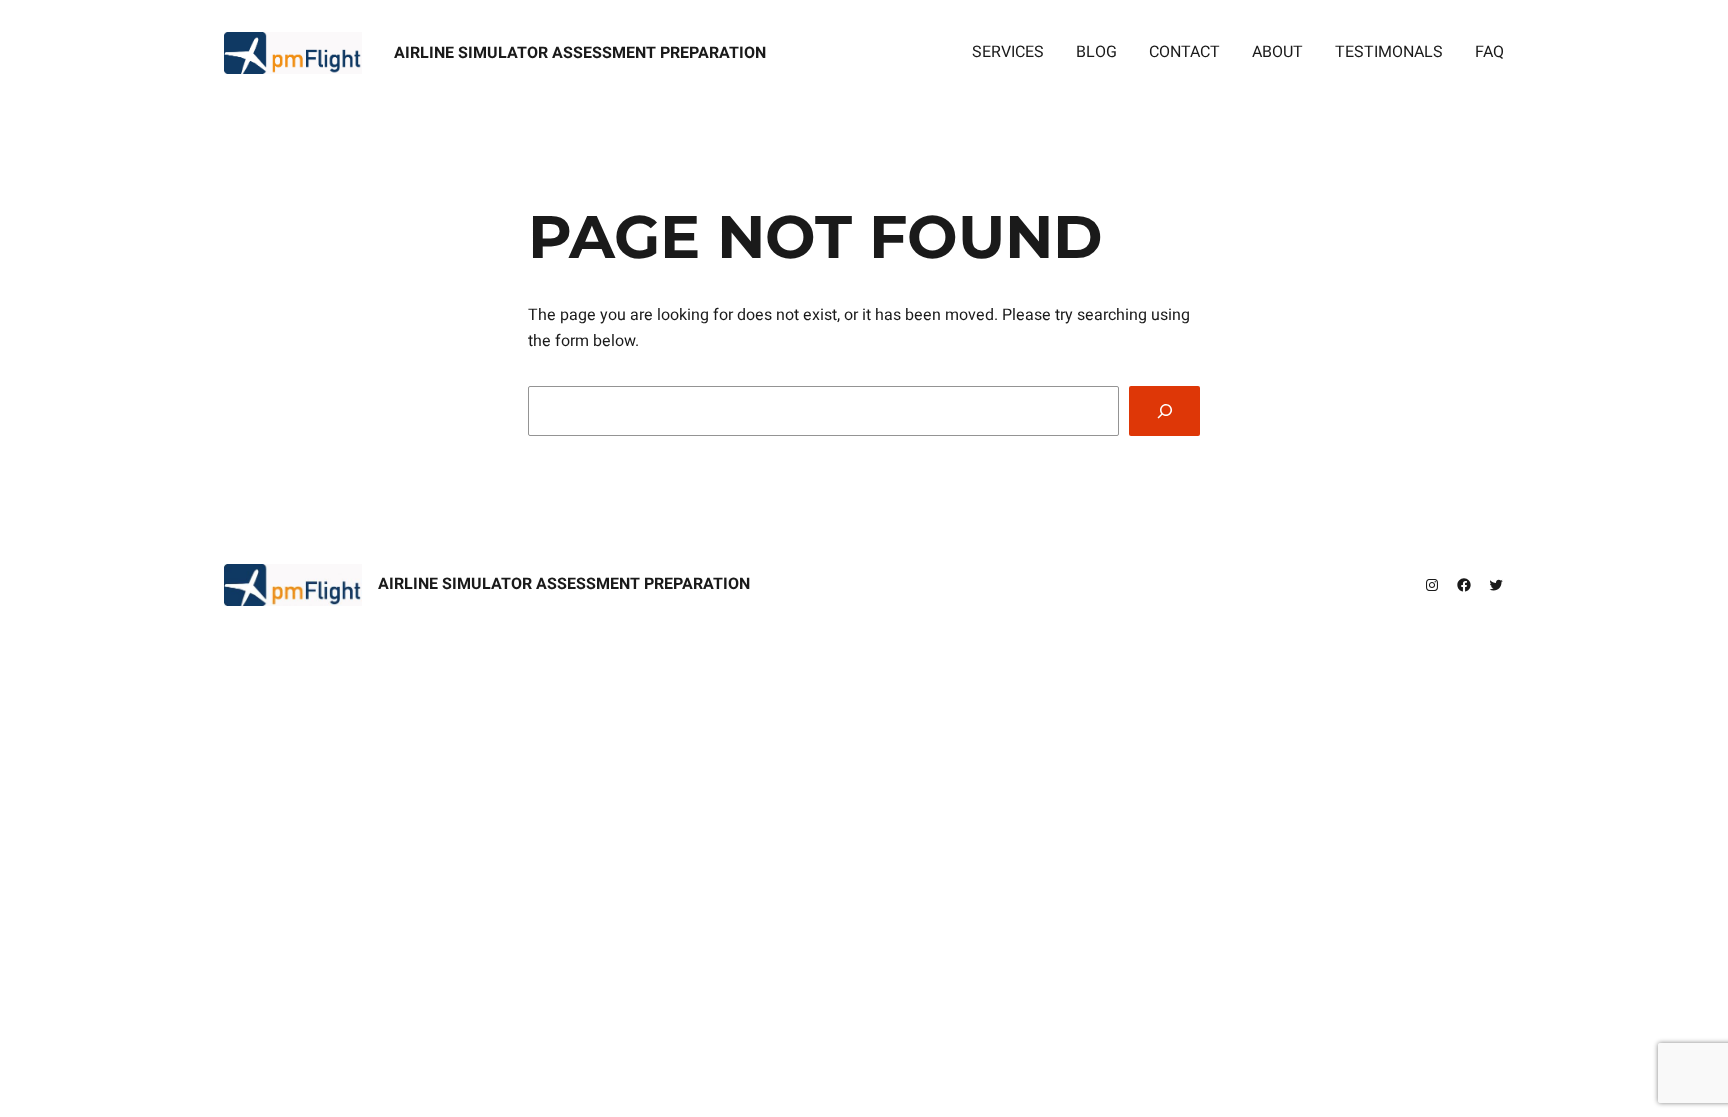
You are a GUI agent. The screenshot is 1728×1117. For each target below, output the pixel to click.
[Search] (1164, 410)
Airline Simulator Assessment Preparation (580, 53)
